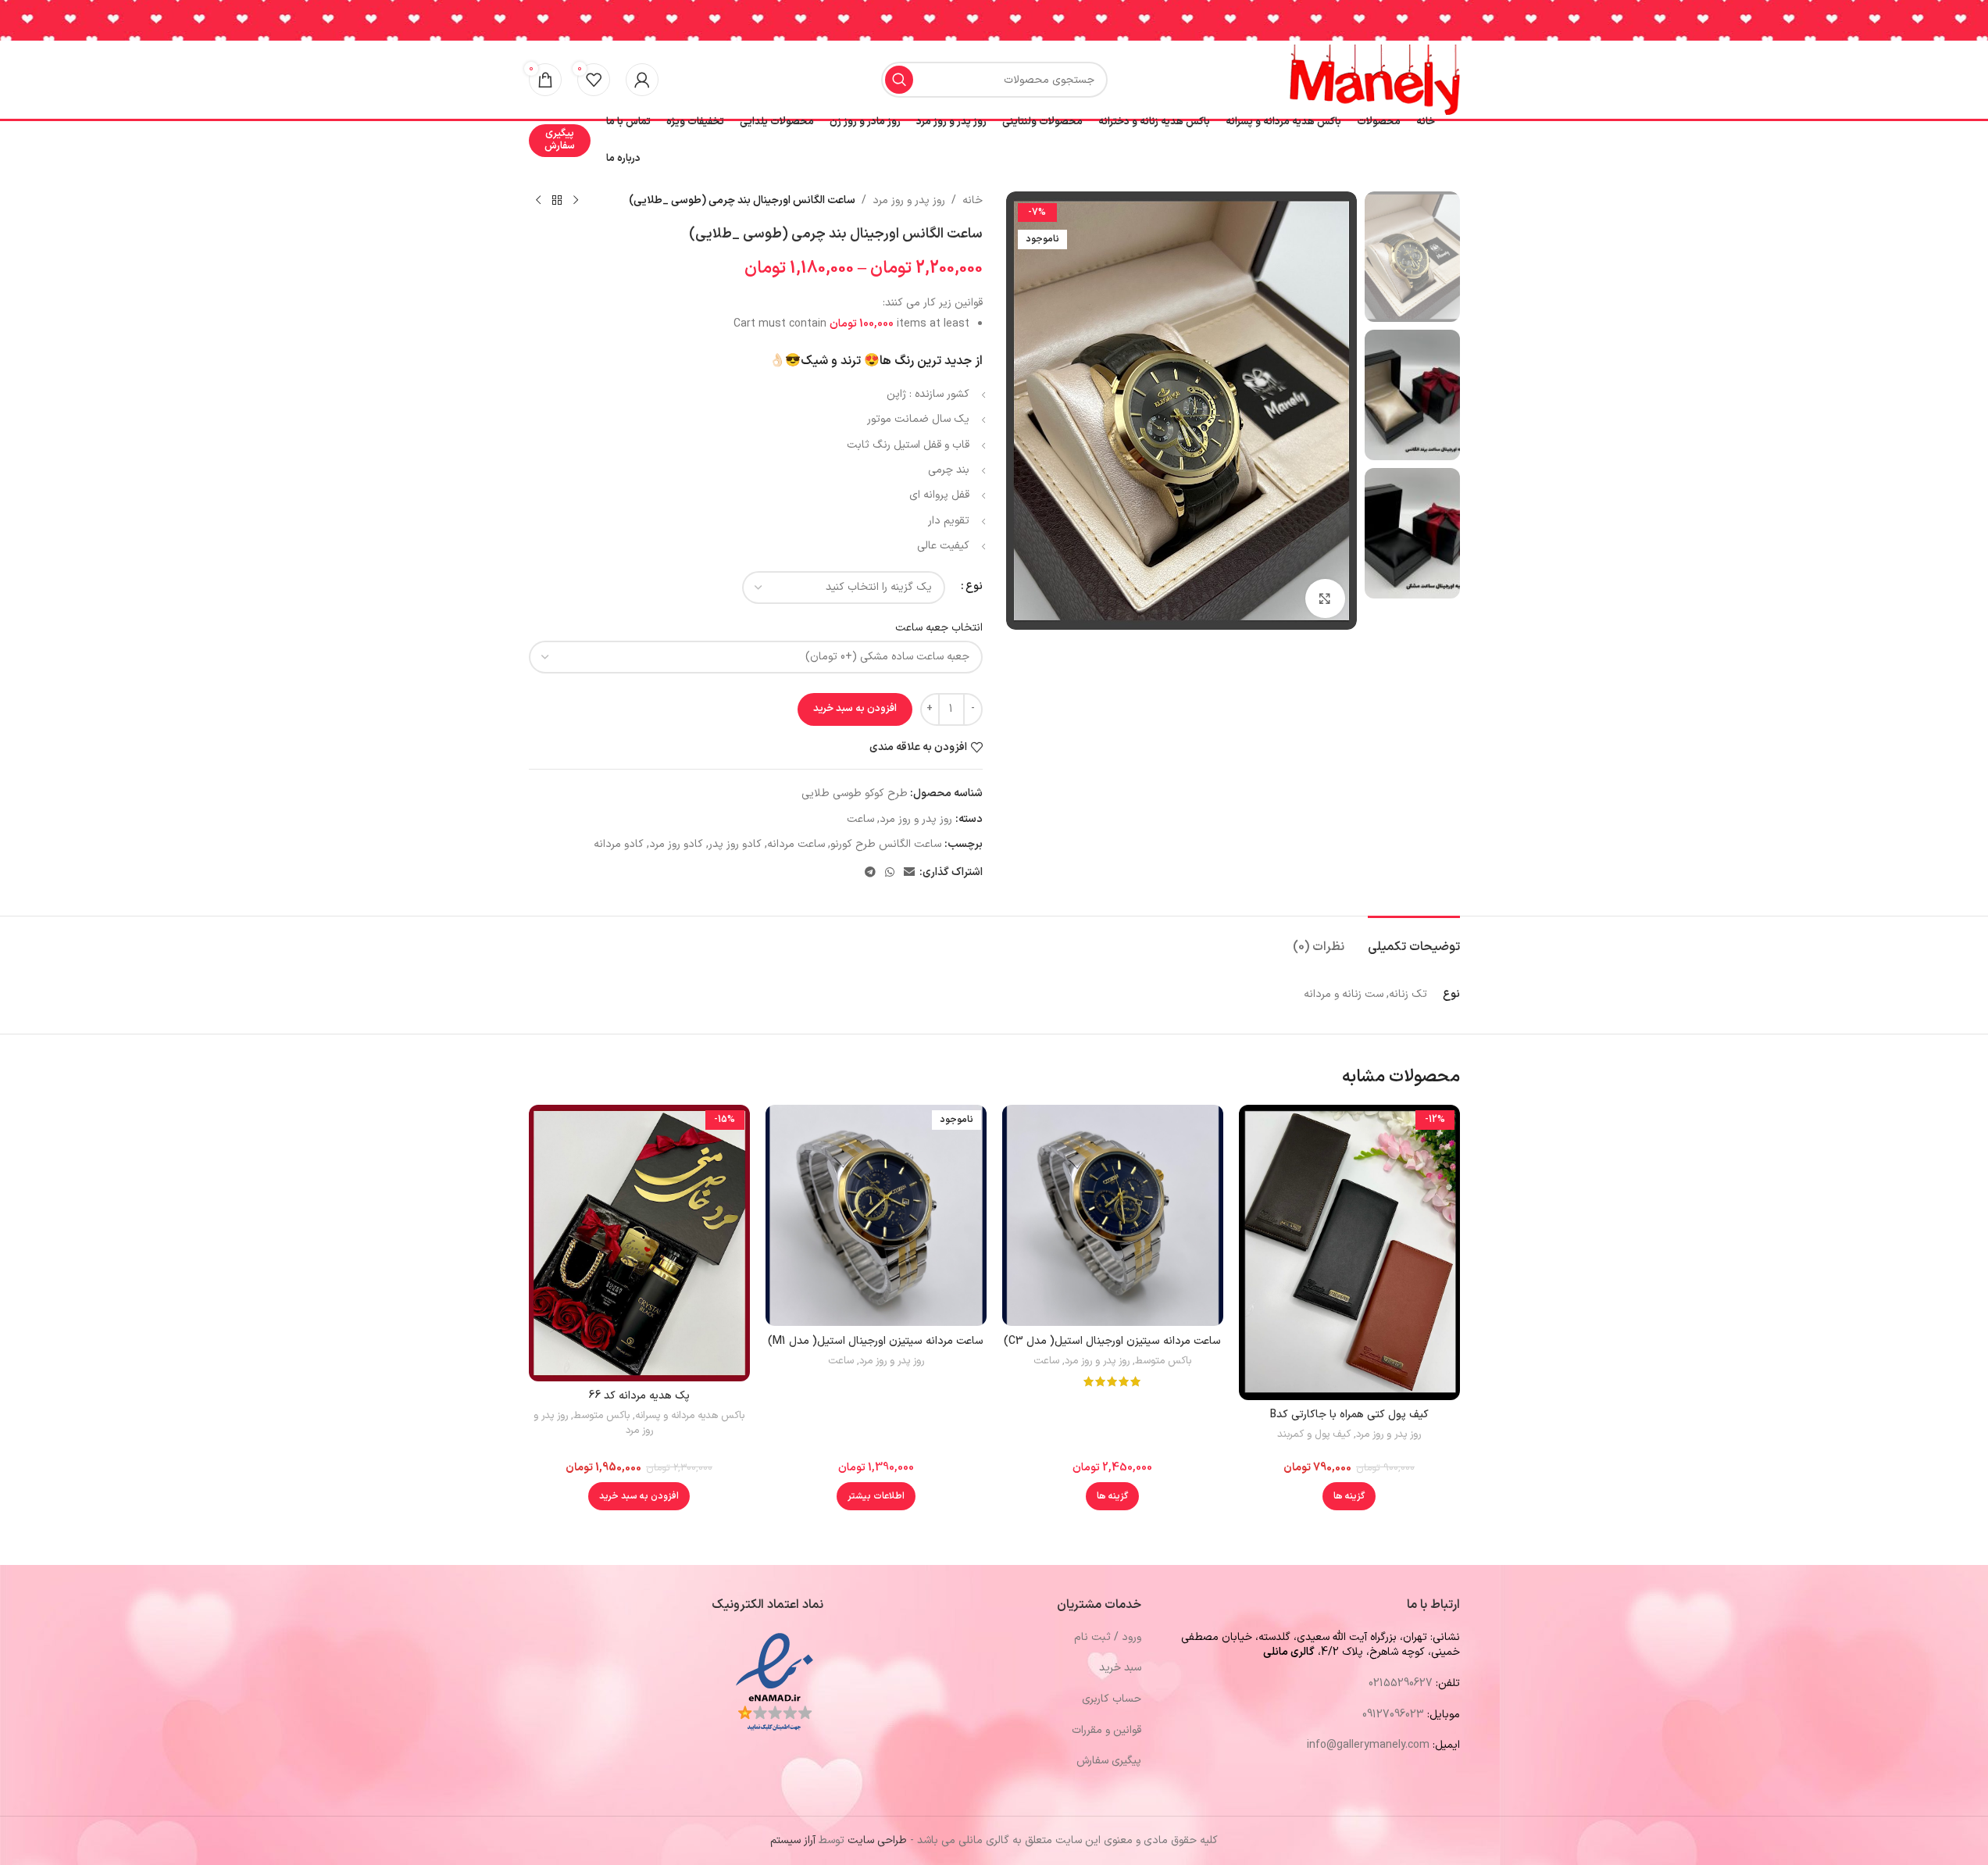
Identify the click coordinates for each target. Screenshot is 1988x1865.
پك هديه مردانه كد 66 (639, 1396)
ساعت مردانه (796, 844)
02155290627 (1401, 1683)
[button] (639, 1496)
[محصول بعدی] (538, 201)
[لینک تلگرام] (870, 873)
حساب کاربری (1112, 1699)
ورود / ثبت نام (1108, 1637)
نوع (974, 586)
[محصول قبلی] (576, 201)
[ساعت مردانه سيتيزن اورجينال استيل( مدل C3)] (1113, 1215)
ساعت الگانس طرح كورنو (886, 844)
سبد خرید (1120, 1668)
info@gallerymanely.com (1368, 1745)
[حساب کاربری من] (642, 80)
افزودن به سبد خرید (855, 709)
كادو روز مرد (676, 844)
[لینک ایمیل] (909, 873)
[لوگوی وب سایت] (1375, 79)
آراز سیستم (793, 1840)
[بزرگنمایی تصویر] (1325, 598)
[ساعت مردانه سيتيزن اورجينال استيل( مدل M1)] (876, 1215)
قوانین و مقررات (1106, 1730)
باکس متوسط (1163, 1361)
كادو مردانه (619, 844)
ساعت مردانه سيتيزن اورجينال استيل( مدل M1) (876, 1341)
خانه (973, 200)
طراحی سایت (877, 1840)
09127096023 (1393, 1715)
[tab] (1414, 940)
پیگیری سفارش (560, 140)
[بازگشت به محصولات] (557, 201)
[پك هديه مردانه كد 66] (639, 1243)
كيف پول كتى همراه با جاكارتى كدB (1349, 1415)
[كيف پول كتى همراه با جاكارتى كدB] (1349, 1252)
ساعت (860, 819)
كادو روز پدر (735, 844)
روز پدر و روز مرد (909, 200)
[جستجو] (899, 80)
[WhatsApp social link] (890, 873)
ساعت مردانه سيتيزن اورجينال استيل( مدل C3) (1112, 1341)
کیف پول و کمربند (1314, 1434)
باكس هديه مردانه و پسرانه (690, 1416)
